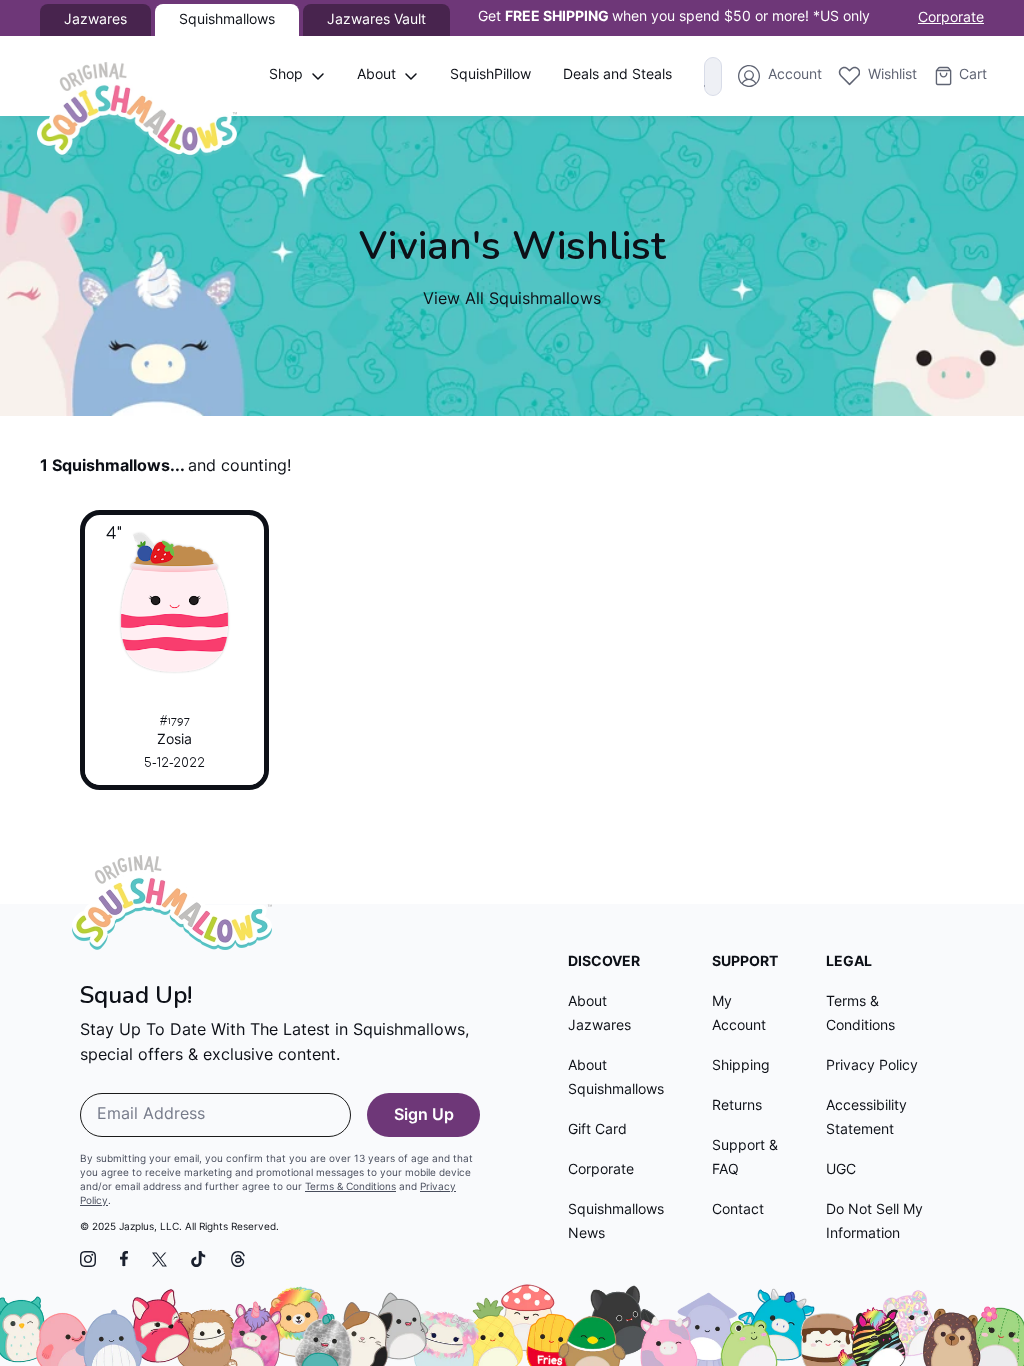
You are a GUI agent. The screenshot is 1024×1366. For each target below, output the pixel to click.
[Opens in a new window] (88, 1259)
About (376, 75)
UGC (841, 1170)
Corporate (951, 18)
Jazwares (95, 20)
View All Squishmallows (512, 300)
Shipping (741, 1066)
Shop (286, 75)
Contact (738, 1210)
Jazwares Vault (376, 20)
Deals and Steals (617, 75)
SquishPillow (490, 75)
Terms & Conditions (350, 1187)
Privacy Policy (872, 1066)
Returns (737, 1106)
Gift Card (597, 1130)
